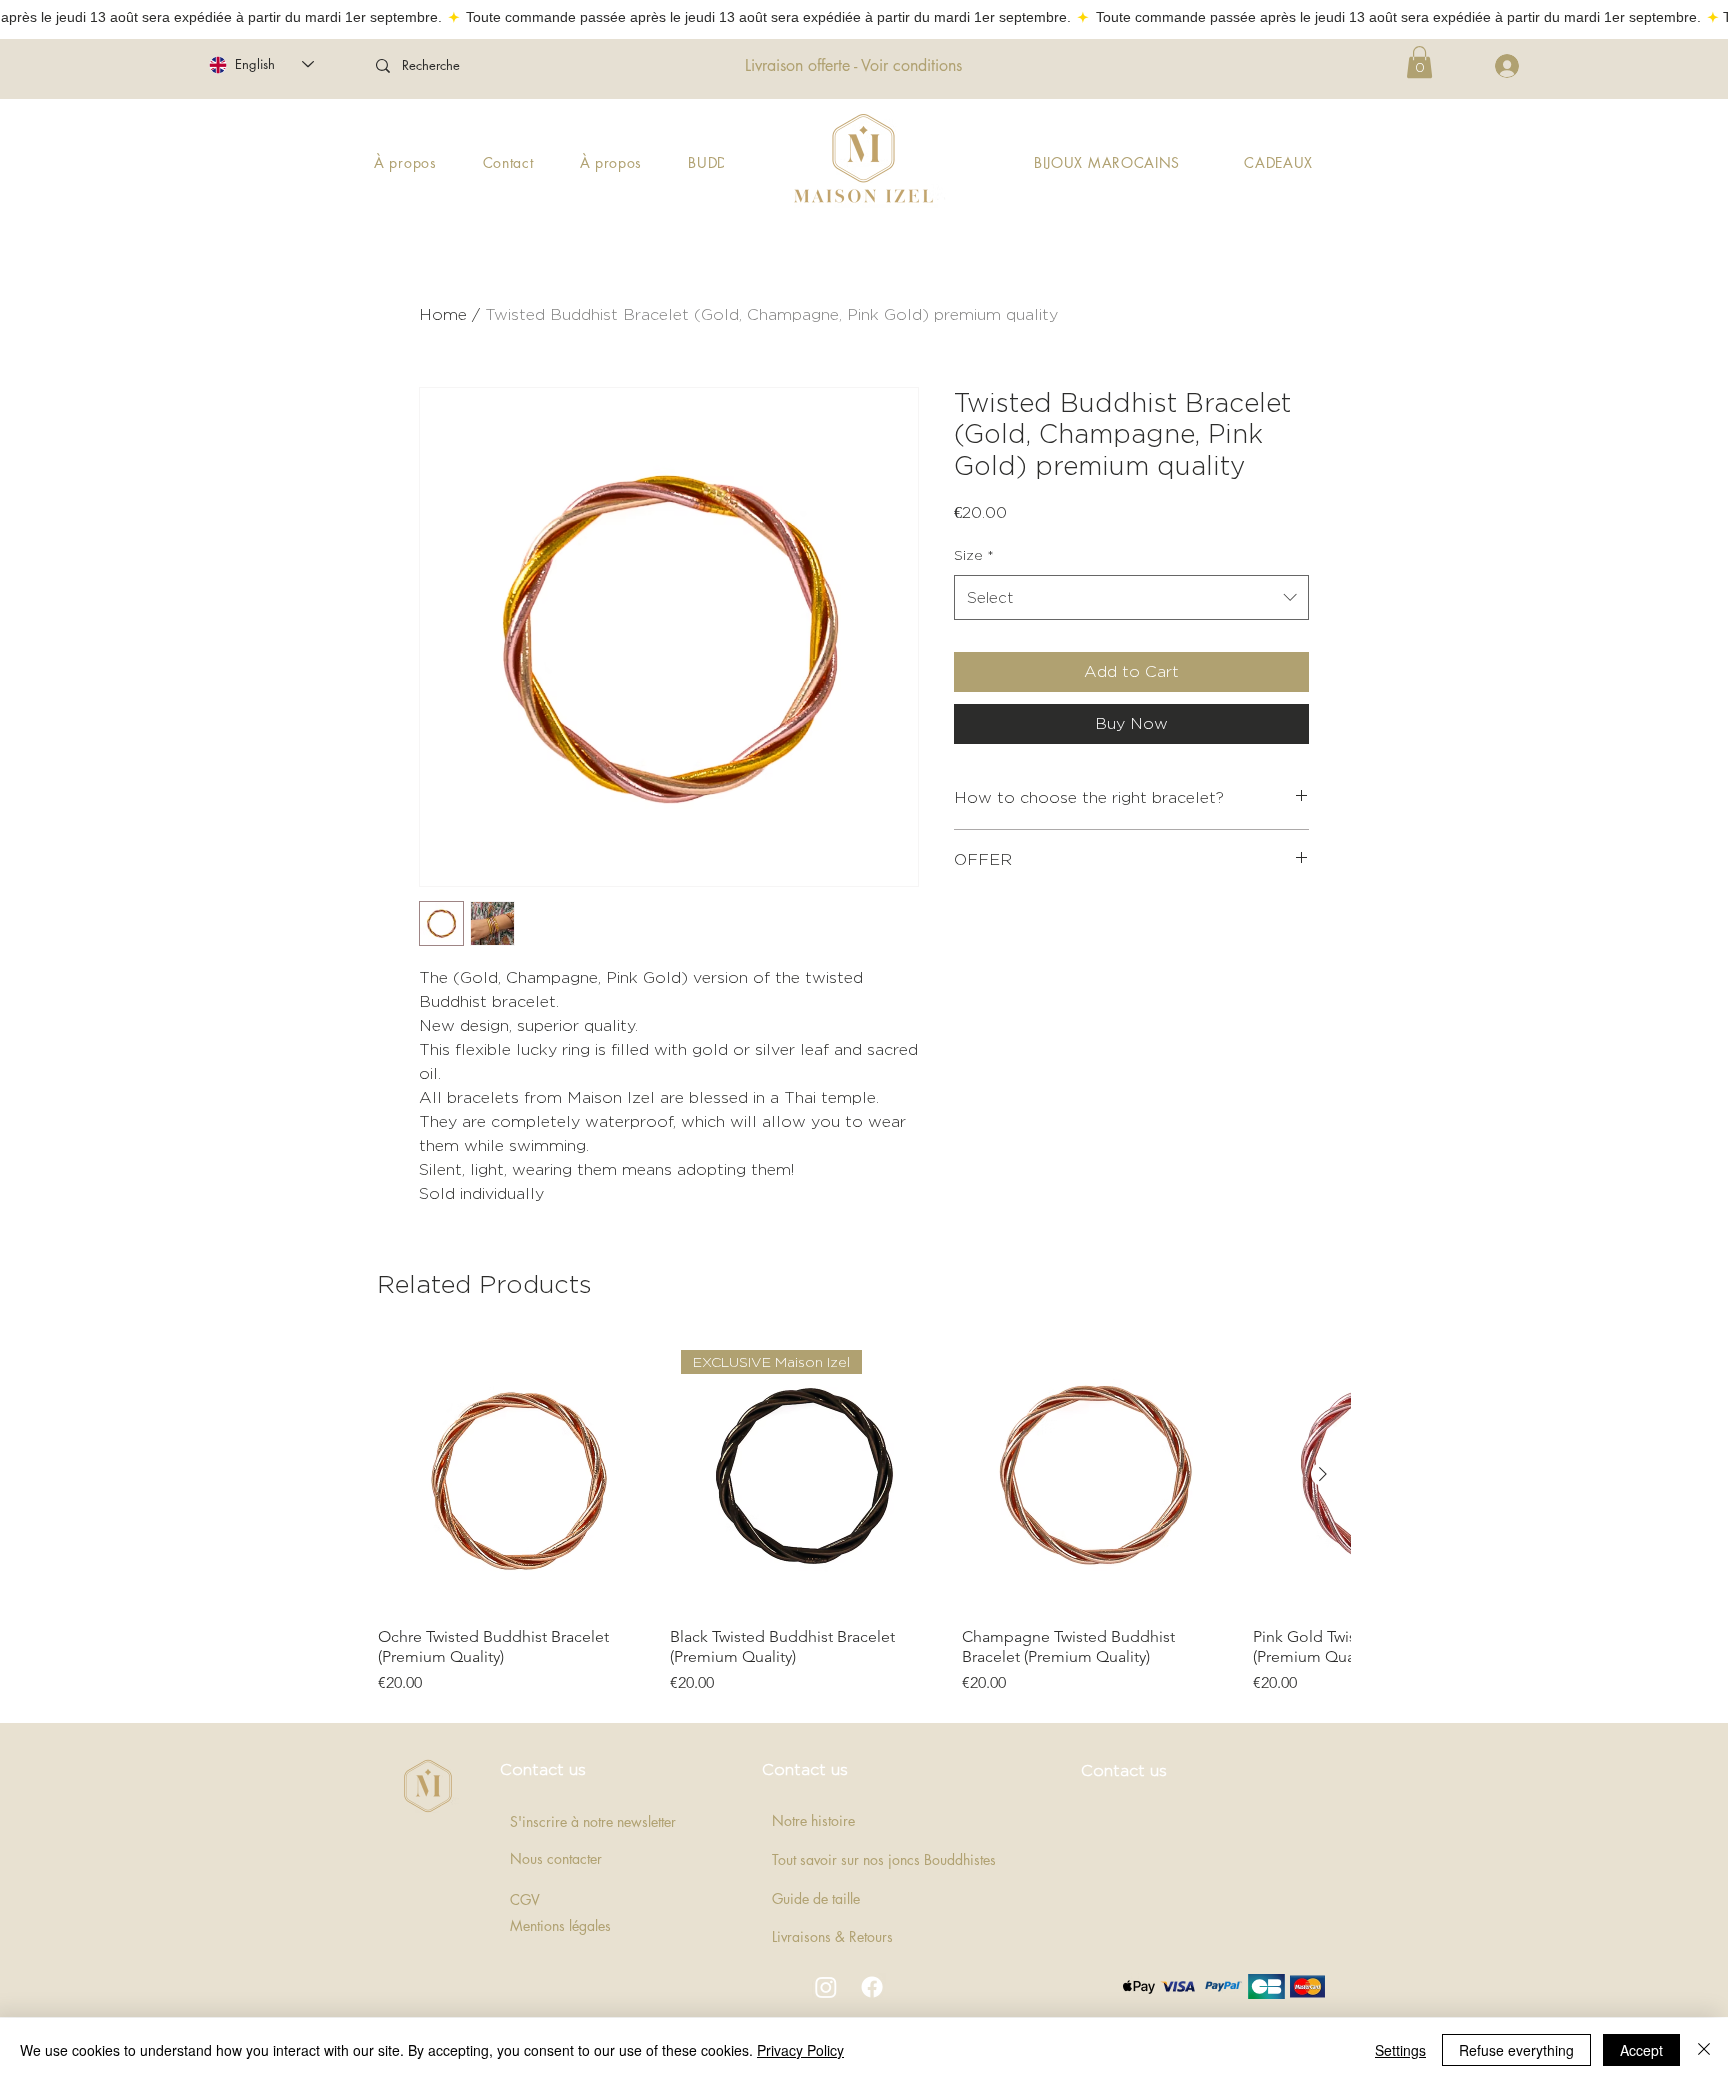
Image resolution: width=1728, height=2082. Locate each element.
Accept (1641, 2050)
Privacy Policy (800, 2050)
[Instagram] (826, 1987)
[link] (1419, 62)
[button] (1278, 162)
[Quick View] (514, 1475)
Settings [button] (1400, 2050)
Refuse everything (1516, 2050)
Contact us (543, 1769)
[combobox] (1131, 597)
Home (443, 314)
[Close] (1704, 2050)
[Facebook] (872, 1987)
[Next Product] (1323, 1474)
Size (974, 554)
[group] (864, 1517)
